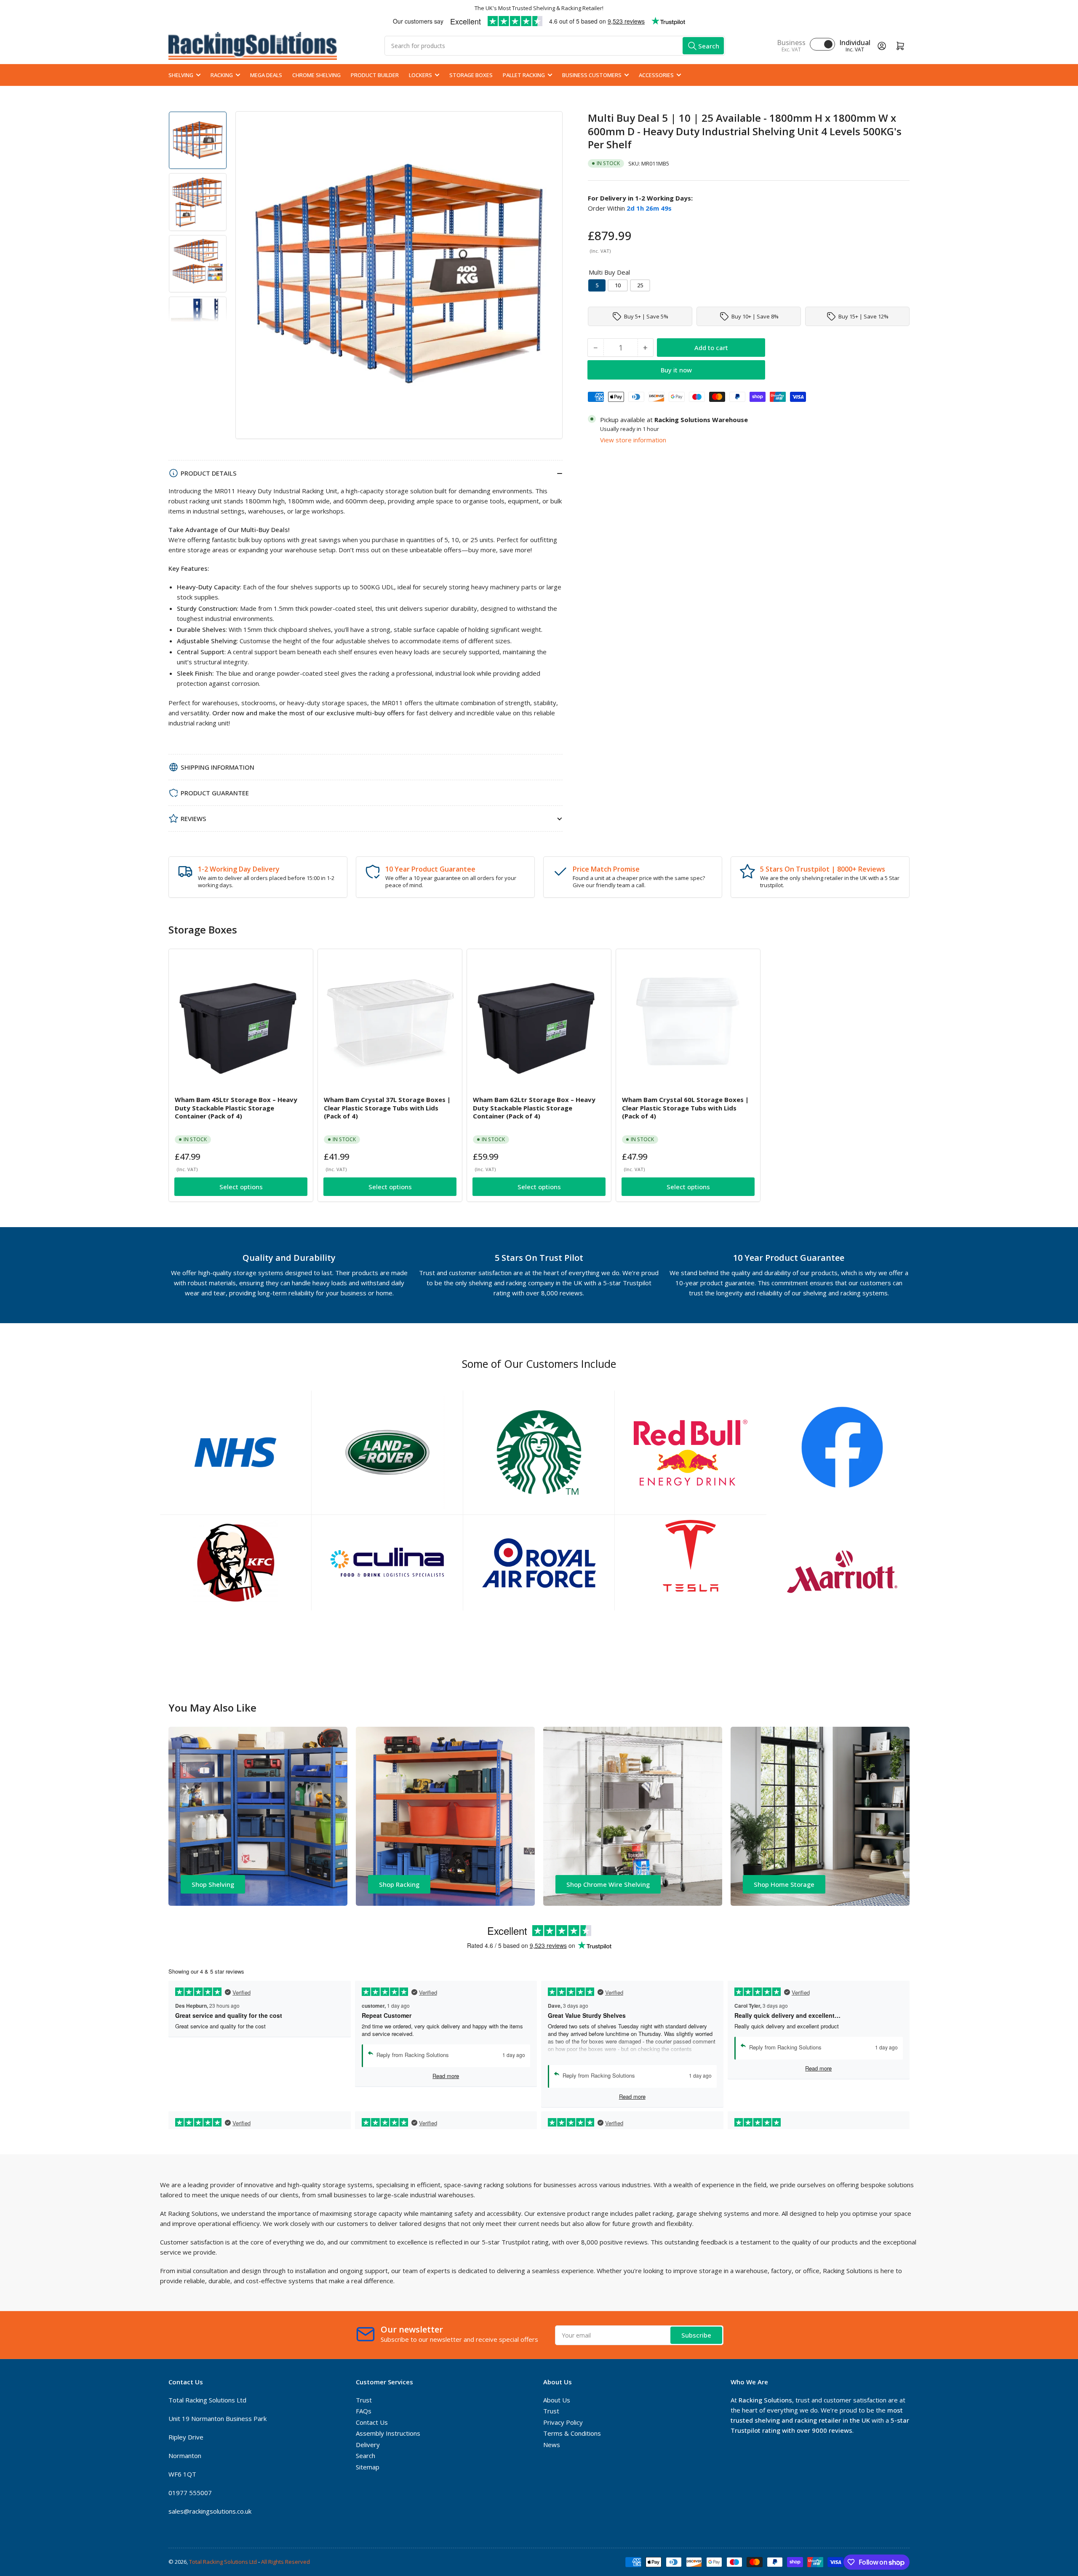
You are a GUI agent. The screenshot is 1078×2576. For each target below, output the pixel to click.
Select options (241, 1187)
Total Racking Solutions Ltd (223, 2562)
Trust (364, 2400)
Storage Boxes (471, 75)
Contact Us (372, 2422)
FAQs (364, 2411)
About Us (557, 2400)
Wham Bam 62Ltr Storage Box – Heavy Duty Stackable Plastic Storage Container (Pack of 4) (534, 1108)
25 (640, 285)
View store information (633, 439)
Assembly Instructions (388, 2433)
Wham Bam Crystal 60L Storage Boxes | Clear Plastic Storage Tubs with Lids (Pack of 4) (685, 1108)
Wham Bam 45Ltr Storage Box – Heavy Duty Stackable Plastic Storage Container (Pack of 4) (236, 1108)
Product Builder (375, 75)
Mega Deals (266, 75)
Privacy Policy (563, 2422)
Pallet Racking (524, 75)
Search (366, 2456)
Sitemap (368, 2467)
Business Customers (592, 75)
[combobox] (555, 46)
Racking (222, 75)
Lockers (420, 75)
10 (618, 285)
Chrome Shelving (316, 75)
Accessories (656, 75)
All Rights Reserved (286, 2562)
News (552, 2445)
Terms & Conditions (572, 2433)
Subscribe (696, 2335)
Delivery (368, 2445)
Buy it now (676, 370)
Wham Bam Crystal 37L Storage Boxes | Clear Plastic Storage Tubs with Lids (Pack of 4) (387, 1108)
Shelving (181, 75)
